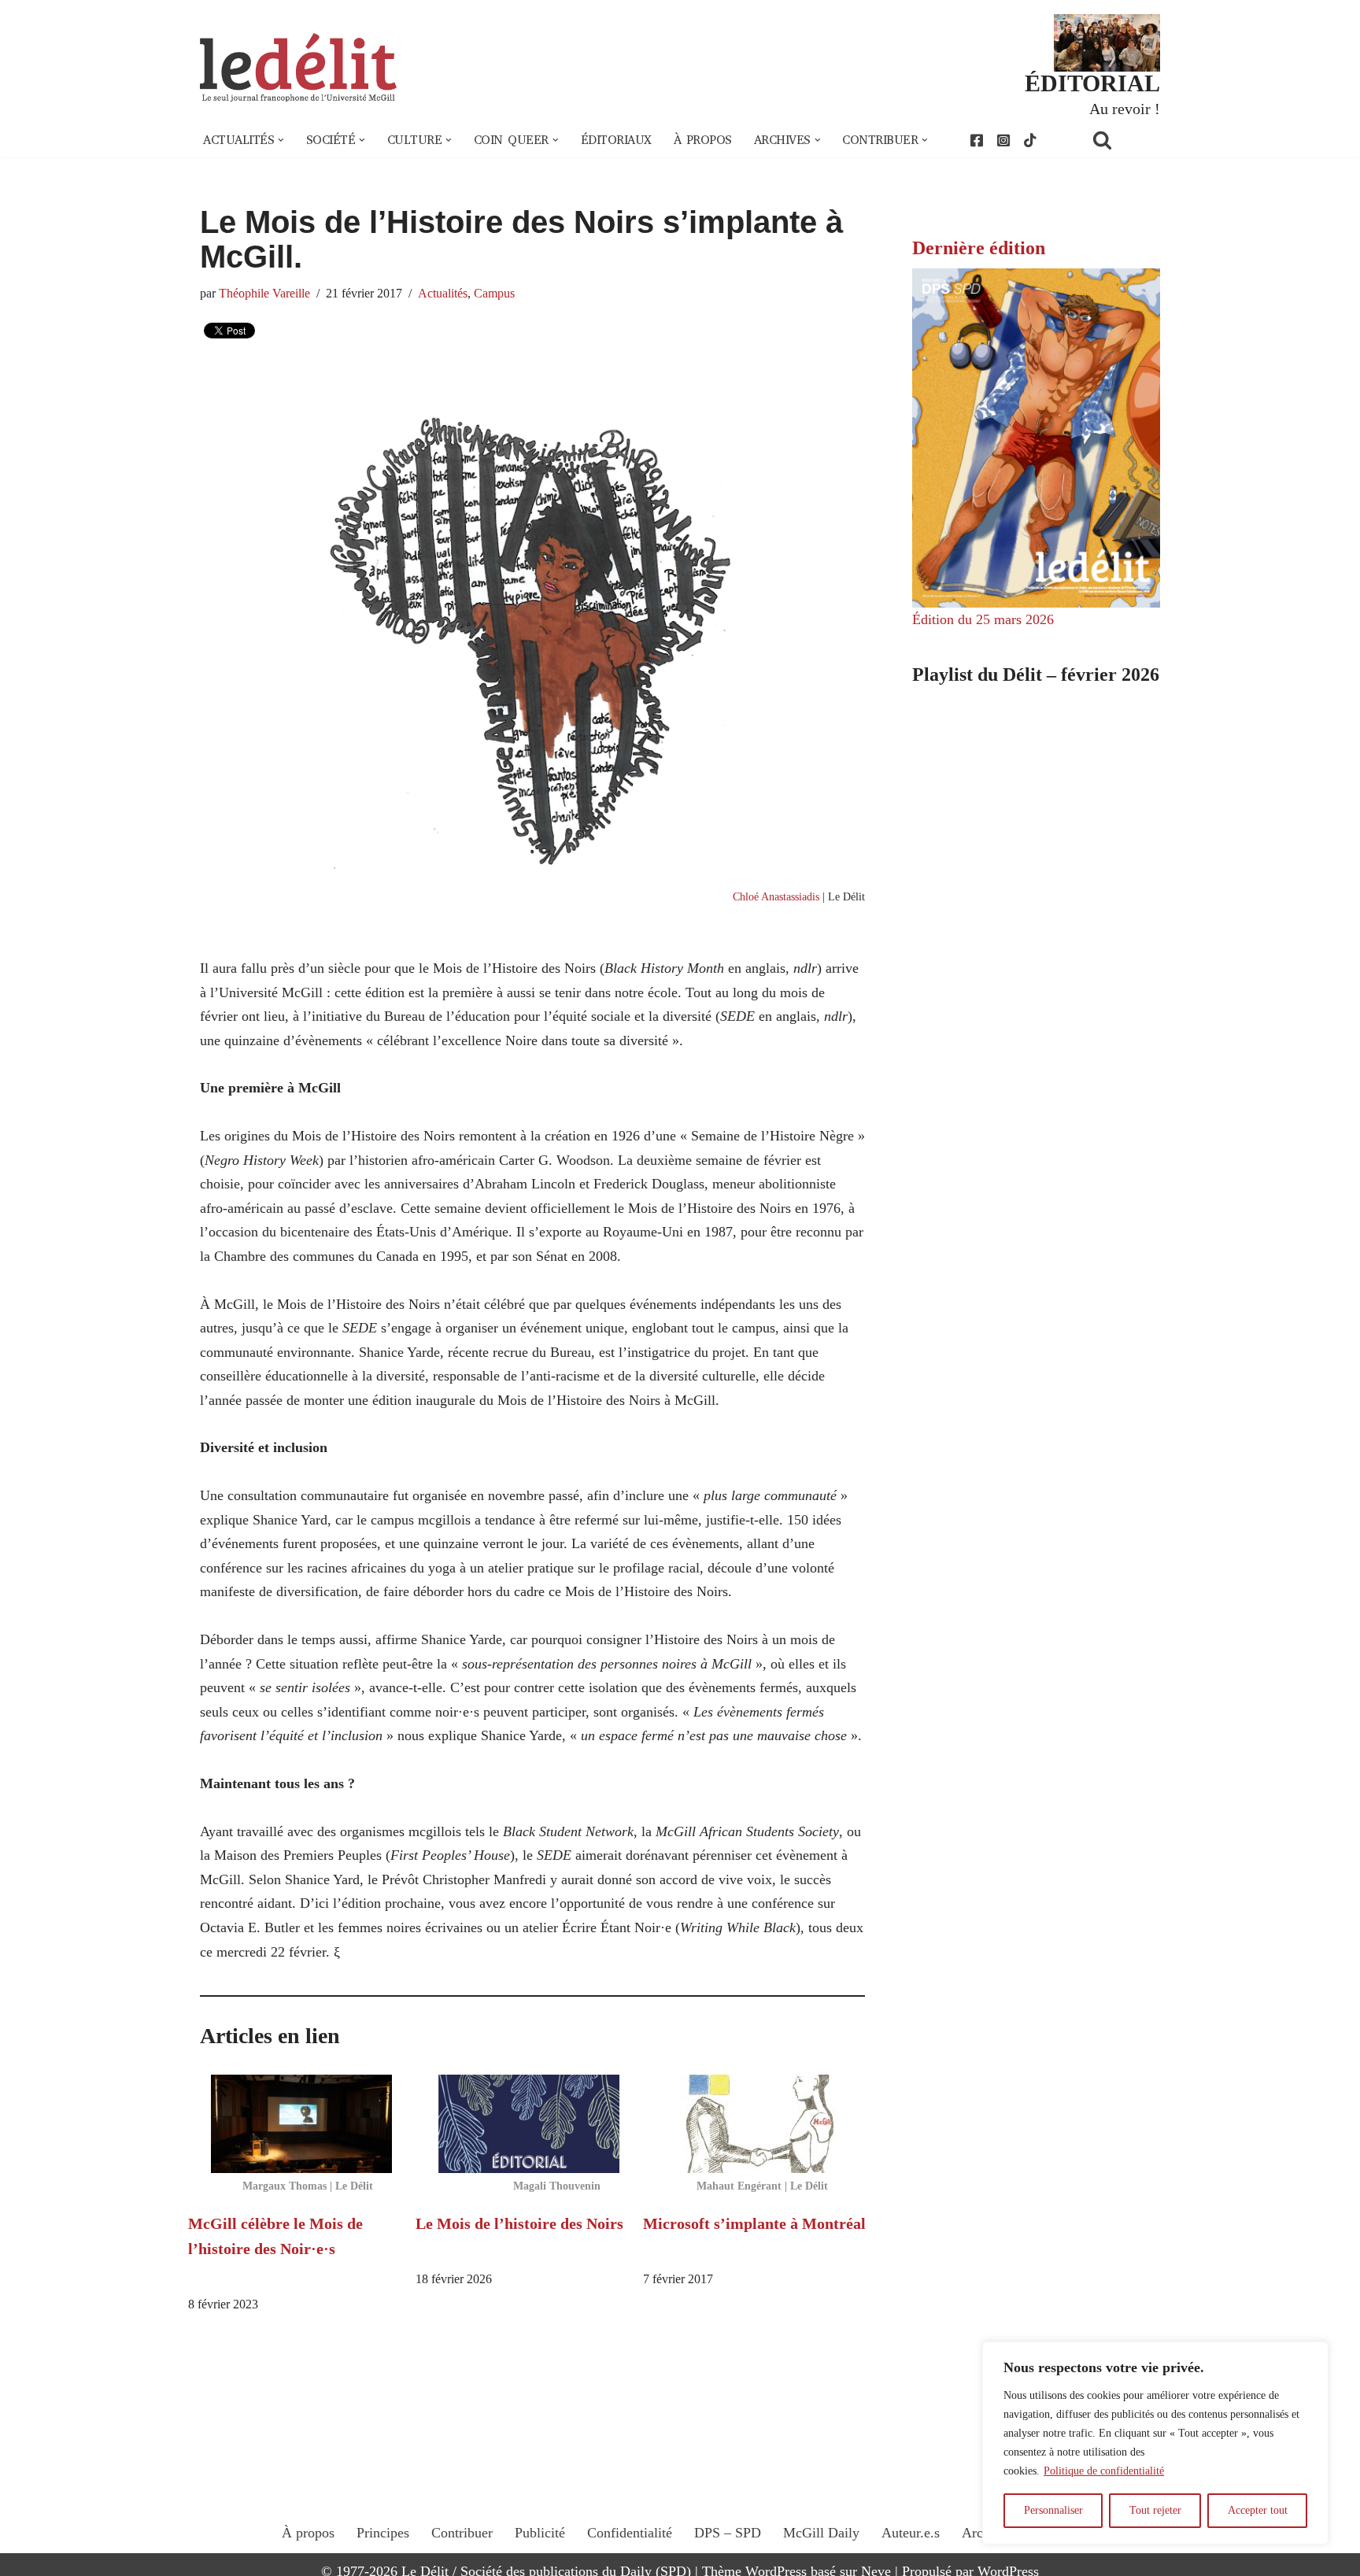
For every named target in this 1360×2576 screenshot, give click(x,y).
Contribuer (462, 2533)
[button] (281, 140)
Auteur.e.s (911, 2533)
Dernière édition (979, 248)
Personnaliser (1053, 2510)
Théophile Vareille (264, 294)
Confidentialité (630, 2533)
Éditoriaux (616, 140)
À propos (703, 140)
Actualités (443, 294)
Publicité (540, 2533)
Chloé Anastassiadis (776, 896)
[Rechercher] (1122, 140)
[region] (1155, 2443)
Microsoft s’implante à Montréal (754, 2223)
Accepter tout (1258, 2510)
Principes (383, 2533)
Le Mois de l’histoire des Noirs (519, 2223)
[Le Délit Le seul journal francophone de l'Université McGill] (298, 68)
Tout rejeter (1155, 2510)
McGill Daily (821, 2533)
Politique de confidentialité (1104, 2471)
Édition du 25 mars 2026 (983, 619)
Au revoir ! (1125, 109)
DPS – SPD (728, 2533)
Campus (494, 294)
